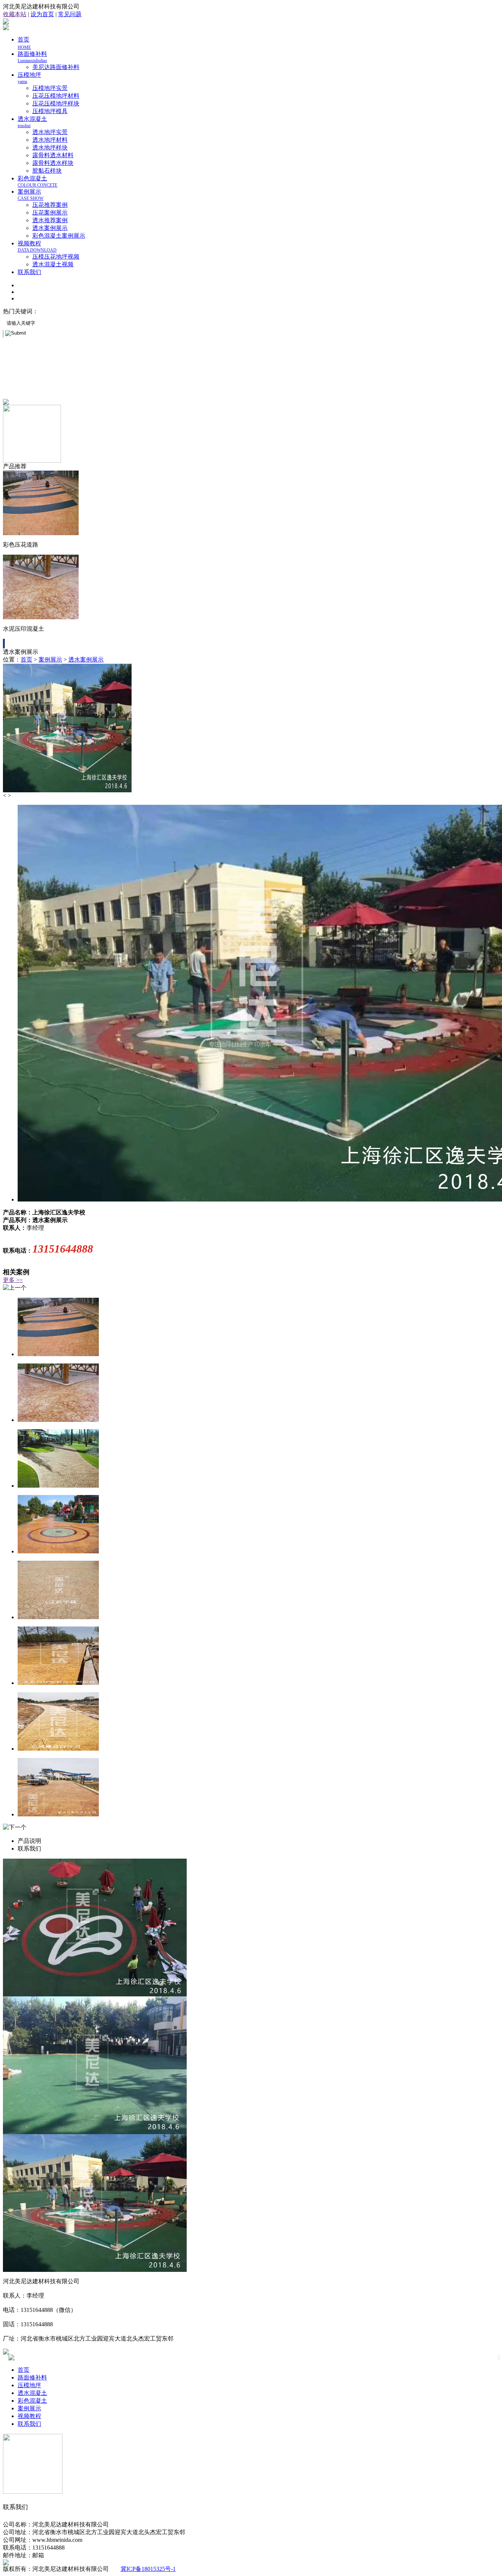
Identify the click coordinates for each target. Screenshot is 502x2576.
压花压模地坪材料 (56, 96)
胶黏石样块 (47, 171)
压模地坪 (29, 2385)
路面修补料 (32, 57)
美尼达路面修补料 (56, 67)
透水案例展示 (50, 228)
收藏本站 (15, 14)
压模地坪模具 (50, 111)
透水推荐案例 (50, 220)
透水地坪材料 (50, 140)
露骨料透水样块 (53, 163)
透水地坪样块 (50, 147)
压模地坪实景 (50, 88)
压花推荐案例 (50, 205)
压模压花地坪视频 (56, 257)
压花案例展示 (50, 212)
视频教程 (37, 246)
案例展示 (31, 195)
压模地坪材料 (132, 311)
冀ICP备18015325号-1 (148, 2569)
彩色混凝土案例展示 (59, 236)
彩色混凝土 (37, 181)
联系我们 (29, 272)
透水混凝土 (32, 2393)
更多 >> (13, 1280)
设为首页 (42, 14)
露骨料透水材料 (53, 155)
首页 (26, 660)
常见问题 (70, 14)
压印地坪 (102, 311)
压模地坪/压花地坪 (65, 311)
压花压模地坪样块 (56, 103)
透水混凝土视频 (53, 264)
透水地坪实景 (50, 132)
